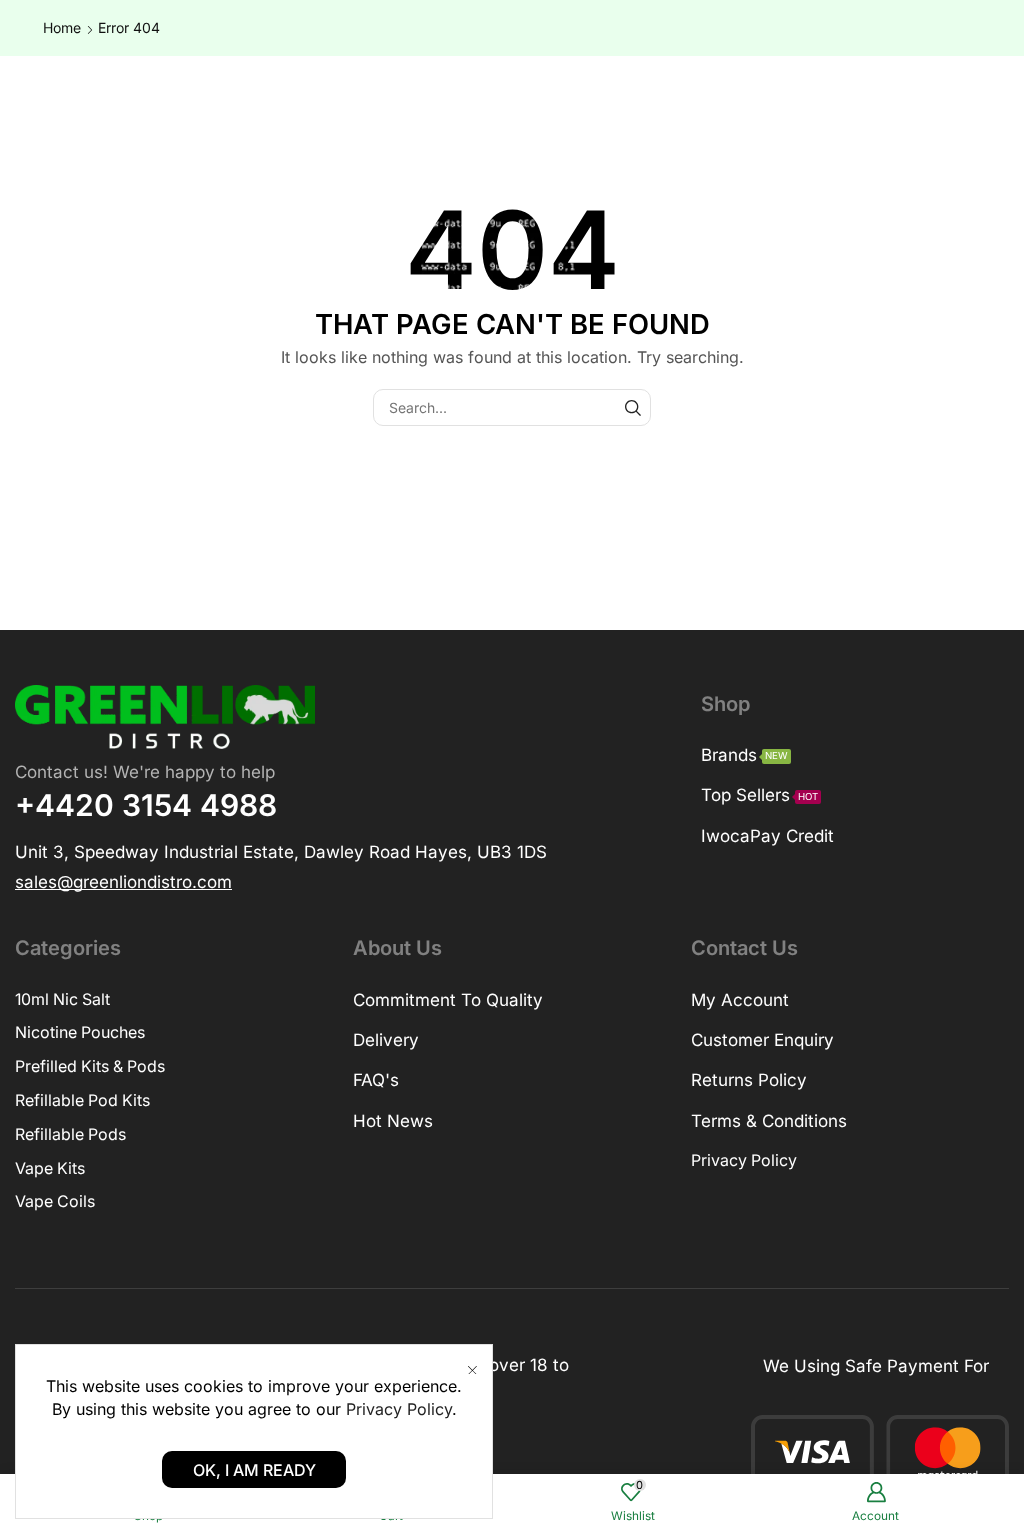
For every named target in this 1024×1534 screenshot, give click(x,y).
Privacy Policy (399, 1409)
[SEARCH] (632, 407)
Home (62, 27)
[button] (123, 880)
